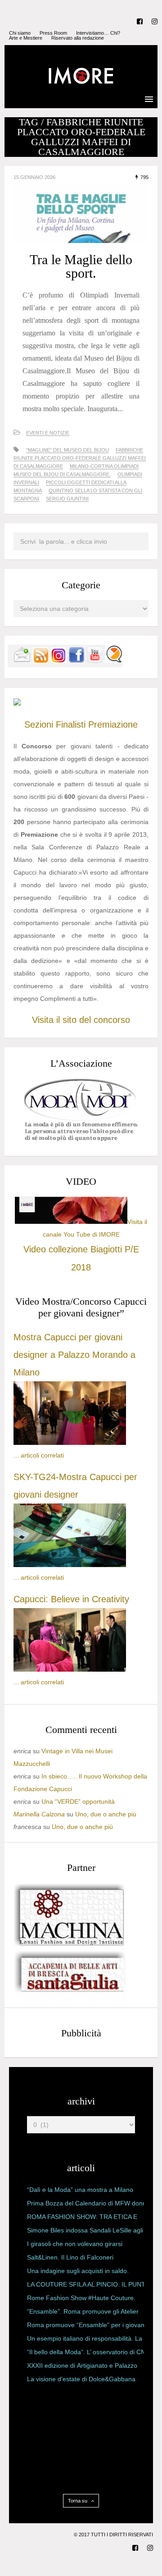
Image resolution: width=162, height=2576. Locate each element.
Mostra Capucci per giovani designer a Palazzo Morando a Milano (74, 1355)
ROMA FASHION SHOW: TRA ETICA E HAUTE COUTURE (82, 2218)
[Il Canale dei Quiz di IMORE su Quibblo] (114, 661)
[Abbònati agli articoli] (40, 661)
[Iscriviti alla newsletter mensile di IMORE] (22, 661)
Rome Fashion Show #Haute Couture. (81, 2298)
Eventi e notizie (48, 433)
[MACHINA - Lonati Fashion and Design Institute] (70, 1943)
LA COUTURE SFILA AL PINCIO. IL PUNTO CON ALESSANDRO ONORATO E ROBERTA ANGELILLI (89, 2286)
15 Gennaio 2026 (34, 177)
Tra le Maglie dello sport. (81, 266)
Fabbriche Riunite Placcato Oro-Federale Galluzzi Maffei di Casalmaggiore (80, 458)
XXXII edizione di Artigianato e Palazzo (82, 2365)
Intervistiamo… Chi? (98, 33)
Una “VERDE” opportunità (78, 1801)
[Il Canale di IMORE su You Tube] (95, 661)
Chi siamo (20, 33)
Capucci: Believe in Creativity (71, 1599)
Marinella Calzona (39, 1814)
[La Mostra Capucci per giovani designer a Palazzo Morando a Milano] (70, 1443)
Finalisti (71, 724)
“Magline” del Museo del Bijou (67, 450)
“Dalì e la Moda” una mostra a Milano (80, 2190)
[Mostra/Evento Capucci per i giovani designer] (70, 1669)
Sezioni (39, 724)
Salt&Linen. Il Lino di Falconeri (70, 2257)
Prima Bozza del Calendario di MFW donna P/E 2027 (88, 2205)
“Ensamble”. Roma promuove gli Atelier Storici (83, 2313)
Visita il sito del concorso (81, 1020)
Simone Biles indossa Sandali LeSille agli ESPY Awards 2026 (85, 2232)
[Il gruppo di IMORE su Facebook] (76, 661)
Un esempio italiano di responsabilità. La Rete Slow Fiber (85, 2340)
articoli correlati (42, 1455)
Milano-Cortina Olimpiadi (104, 466)
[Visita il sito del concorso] (17, 703)
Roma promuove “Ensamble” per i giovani (86, 2325)
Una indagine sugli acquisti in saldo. (78, 2271)
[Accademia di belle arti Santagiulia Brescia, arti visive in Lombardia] (70, 1992)
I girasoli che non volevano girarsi (75, 2244)
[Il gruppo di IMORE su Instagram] (58, 661)
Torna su (78, 2501)
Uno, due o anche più (106, 1814)
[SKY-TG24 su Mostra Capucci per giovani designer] (70, 1565)
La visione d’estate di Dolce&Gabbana (81, 2379)
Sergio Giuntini (67, 499)
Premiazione (113, 724)
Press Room (53, 33)
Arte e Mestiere (26, 38)
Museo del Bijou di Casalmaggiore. (62, 474)
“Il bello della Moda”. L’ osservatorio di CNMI (90, 2352)
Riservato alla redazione (78, 38)
